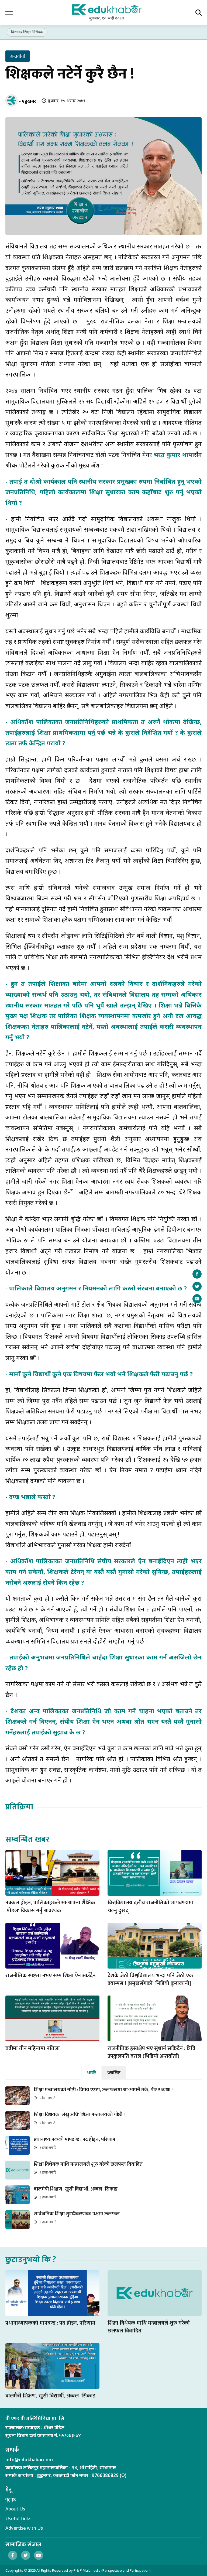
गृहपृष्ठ (11, 2499)
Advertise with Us (24, 2528)
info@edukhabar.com (29, 2460)
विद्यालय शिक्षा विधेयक (27, 32)
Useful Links (18, 2518)
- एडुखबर (28, 101)
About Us (15, 2509)
